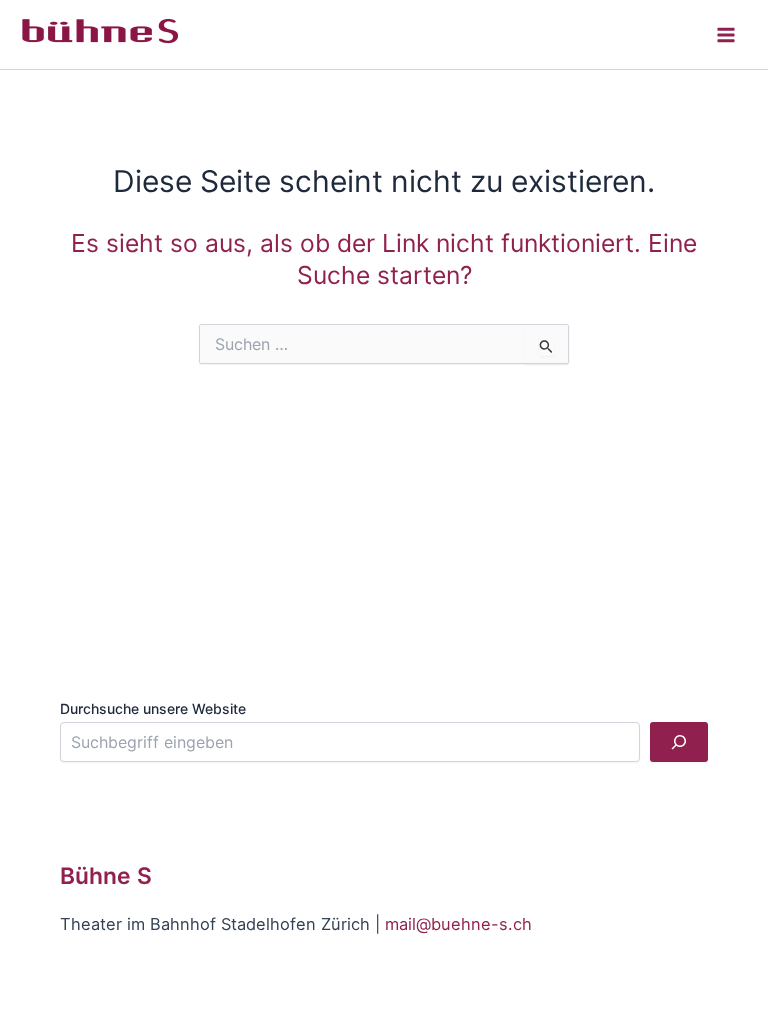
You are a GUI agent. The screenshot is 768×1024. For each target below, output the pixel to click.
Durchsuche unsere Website (153, 708)
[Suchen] (679, 742)
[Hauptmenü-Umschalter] (725, 34)
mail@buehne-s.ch (458, 924)
